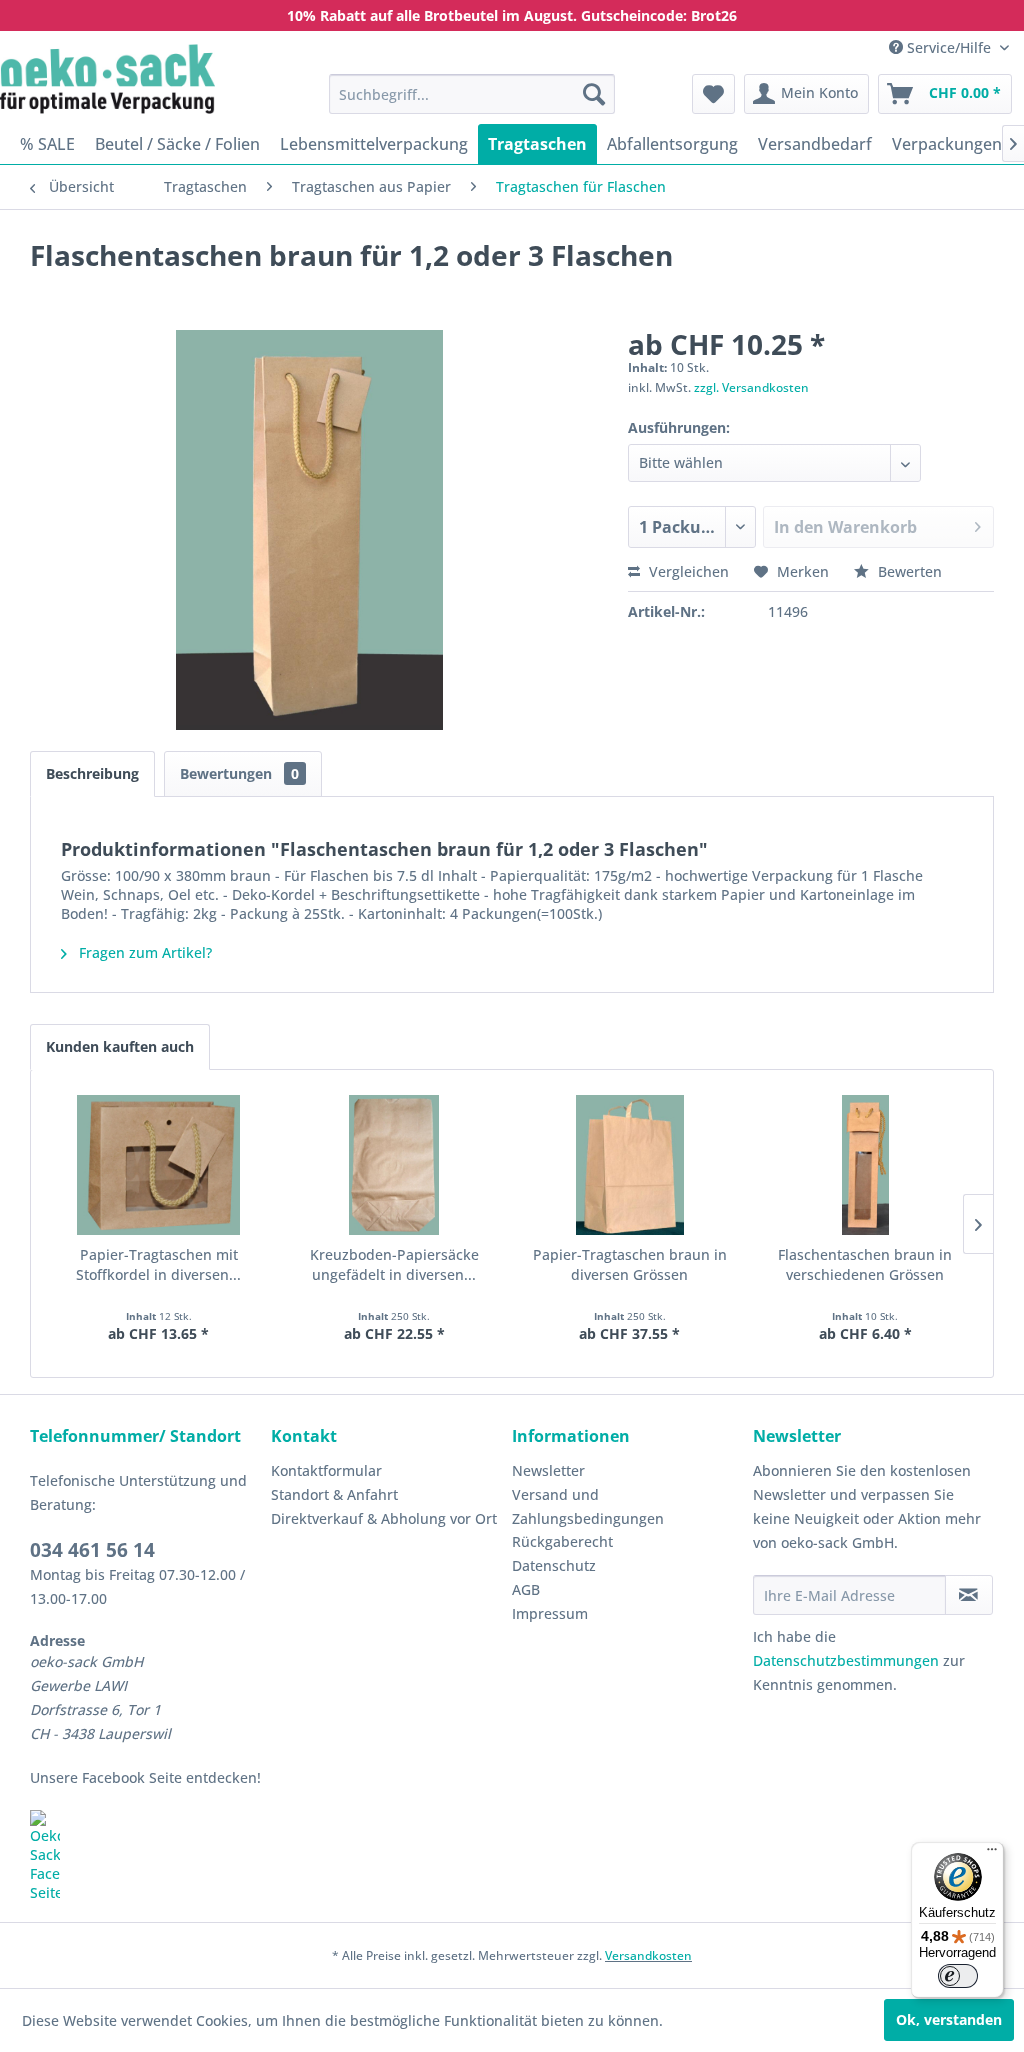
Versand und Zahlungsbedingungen (588, 1506)
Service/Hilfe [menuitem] (949, 47)
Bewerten (908, 571)
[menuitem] (472, 94)
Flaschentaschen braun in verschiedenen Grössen (865, 1264)
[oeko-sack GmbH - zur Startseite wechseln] (107, 79)
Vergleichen (687, 571)
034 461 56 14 (92, 1550)
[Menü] (992, 1854)
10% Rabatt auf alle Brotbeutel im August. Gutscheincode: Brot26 (512, 15)
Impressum (550, 1613)
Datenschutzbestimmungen (846, 1660)
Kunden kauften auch (120, 1046)
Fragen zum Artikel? (143, 952)
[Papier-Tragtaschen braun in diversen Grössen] (630, 1165)
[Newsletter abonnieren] (969, 1595)
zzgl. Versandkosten (751, 387)
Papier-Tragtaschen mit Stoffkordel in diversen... (158, 1264)
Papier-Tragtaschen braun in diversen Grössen (630, 1264)
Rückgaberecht (562, 1541)
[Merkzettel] (713, 94)
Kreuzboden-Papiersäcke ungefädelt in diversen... (394, 1264)
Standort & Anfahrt (334, 1494)
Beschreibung (92, 773)
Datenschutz (554, 1565)
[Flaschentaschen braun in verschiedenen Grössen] (866, 1165)
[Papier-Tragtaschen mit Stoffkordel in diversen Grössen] (159, 1165)
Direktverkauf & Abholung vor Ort (384, 1518)
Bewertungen (239, 773)
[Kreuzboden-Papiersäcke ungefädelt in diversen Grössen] (395, 1165)
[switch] (958, 1976)
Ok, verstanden (949, 2019)
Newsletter (548, 1470)
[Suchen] (594, 94)
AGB (526, 1589)
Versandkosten (648, 1955)
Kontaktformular (326, 1470)
